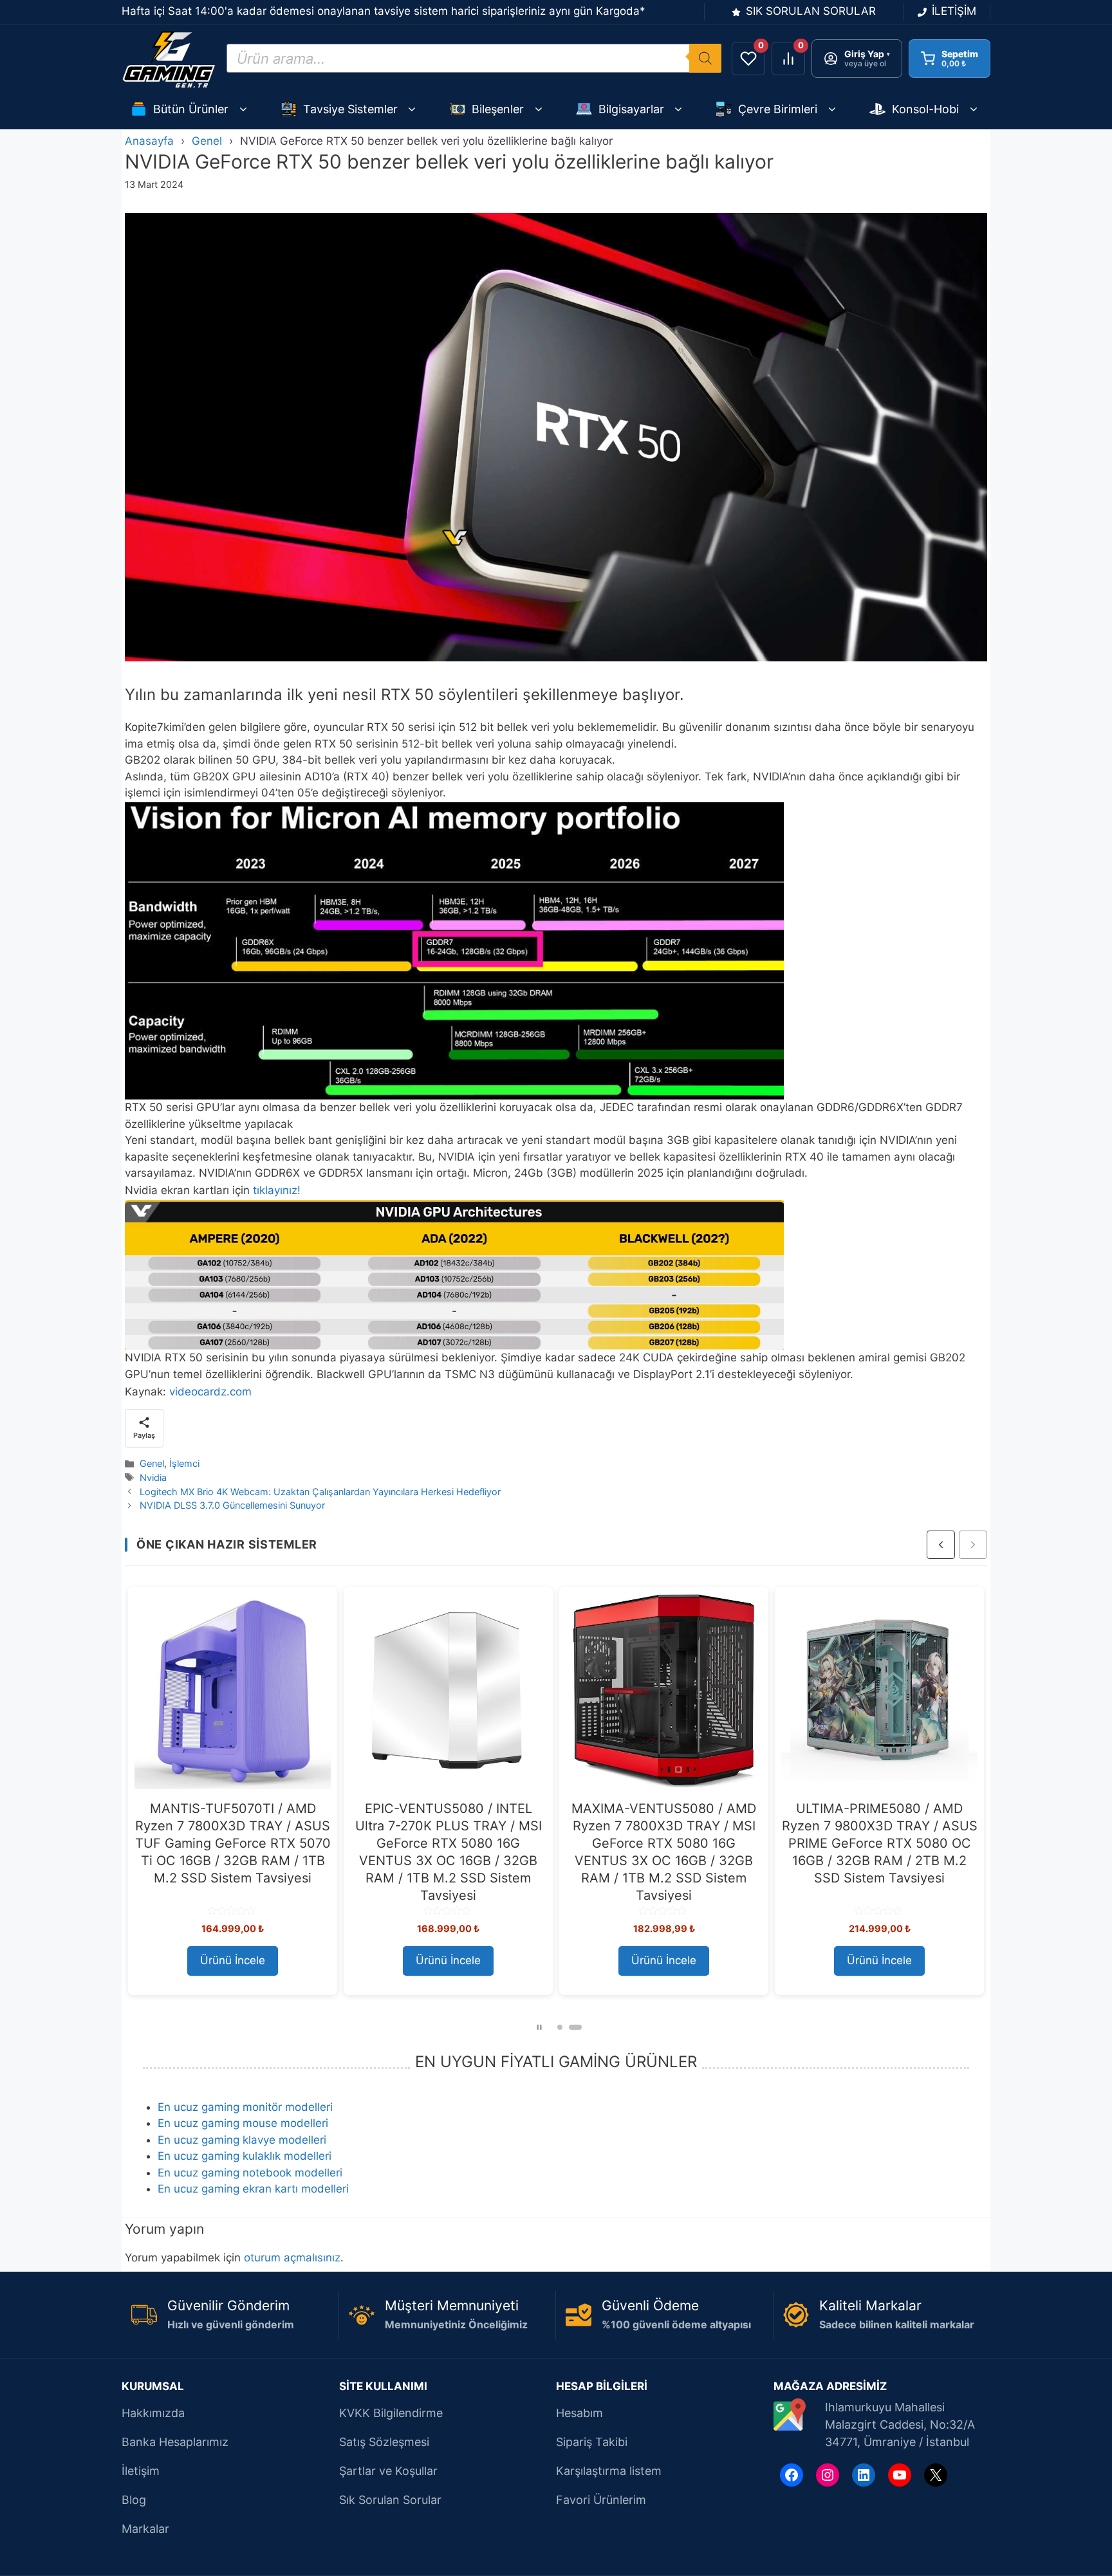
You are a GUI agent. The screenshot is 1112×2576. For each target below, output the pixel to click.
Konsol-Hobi (925, 109)
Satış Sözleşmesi (384, 2442)
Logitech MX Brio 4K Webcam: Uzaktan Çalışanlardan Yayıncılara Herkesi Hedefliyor (320, 1492)
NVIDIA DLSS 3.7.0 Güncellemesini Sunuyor (232, 1505)
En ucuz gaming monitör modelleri (245, 2107)
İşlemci (184, 1463)
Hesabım (579, 2413)
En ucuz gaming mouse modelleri (243, 2123)
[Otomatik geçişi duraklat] (539, 2027)
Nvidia (153, 1477)
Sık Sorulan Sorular (390, 2500)
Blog (134, 2500)
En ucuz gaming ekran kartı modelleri (253, 2189)
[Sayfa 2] (575, 2027)
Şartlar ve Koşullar (388, 2471)
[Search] (705, 58)
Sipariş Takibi (592, 2442)
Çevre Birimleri (778, 109)
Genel (207, 141)
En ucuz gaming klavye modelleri (242, 2140)
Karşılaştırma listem (609, 2471)
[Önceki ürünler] (941, 1545)
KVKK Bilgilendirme (391, 2413)
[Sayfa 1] (560, 2027)
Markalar (145, 2529)
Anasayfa (149, 141)
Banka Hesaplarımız (175, 2442)
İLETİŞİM (954, 11)
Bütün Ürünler (191, 109)
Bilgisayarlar (631, 109)
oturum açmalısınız (292, 2258)
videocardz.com (210, 1392)
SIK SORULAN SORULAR (811, 11)
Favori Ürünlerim (601, 2500)
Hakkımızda (153, 2413)
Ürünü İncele (233, 1960)
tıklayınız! (277, 1190)
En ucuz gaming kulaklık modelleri (245, 2156)
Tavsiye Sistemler (350, 109)
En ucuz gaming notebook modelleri (250, 2173)
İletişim (141, 2471)
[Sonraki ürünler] (973, 1545)
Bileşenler (498, 109)
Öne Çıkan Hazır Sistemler (227, 1544)
